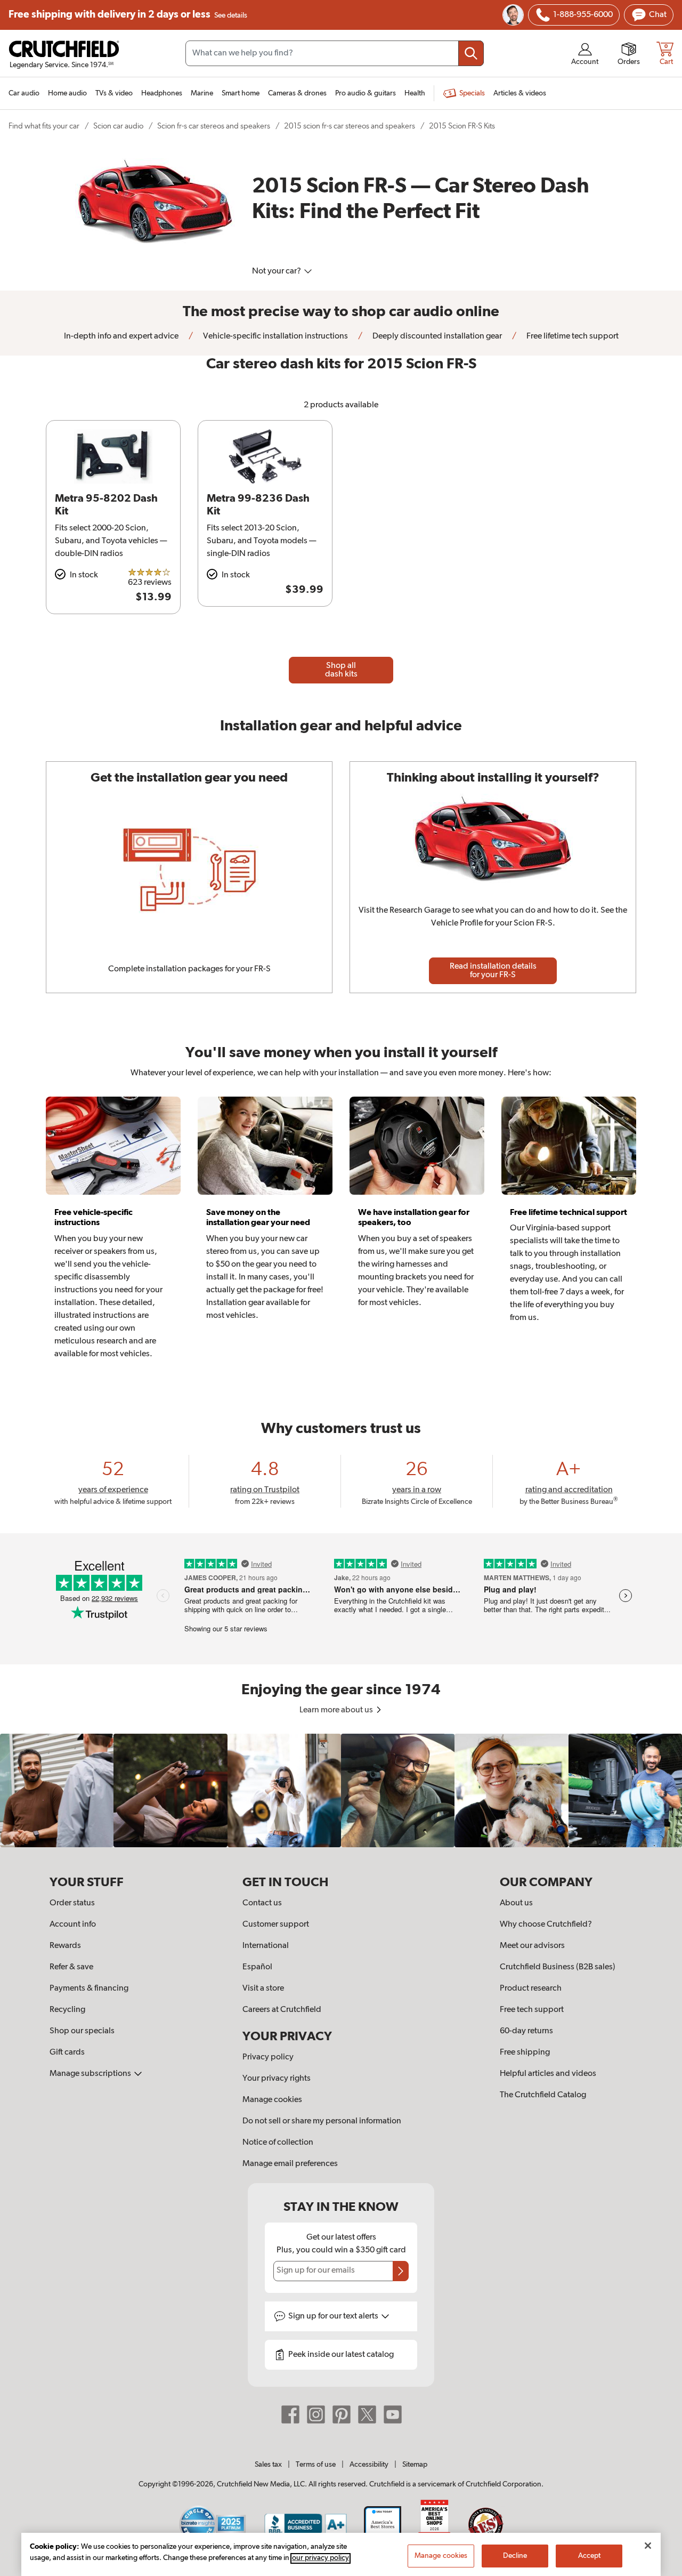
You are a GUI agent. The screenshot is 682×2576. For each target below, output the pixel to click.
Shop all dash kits (341, 670)
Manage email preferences (290, 2164)
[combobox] (335, 53)
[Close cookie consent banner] (648, 2546)
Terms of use (316, 2465)
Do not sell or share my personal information (322, 2121)
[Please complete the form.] (401, 2271)
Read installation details (493, 971)
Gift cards (67, 2052)
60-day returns (526, 2031)
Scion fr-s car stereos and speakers (214, 126)
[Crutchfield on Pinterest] (342, 2414)
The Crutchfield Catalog (543, 2095)
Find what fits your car (44, 126)
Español (257, 1967)
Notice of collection (278, 2143)
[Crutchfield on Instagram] (316, 2414)
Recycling (67, 2010)
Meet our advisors (532, 1946)
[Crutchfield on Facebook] (290, 2414)
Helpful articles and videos (548, 2074)
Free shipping (128, 15)
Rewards (65, 1946)
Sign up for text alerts (334, 2316)
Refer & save (71, 1967)
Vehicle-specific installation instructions (275, 336)
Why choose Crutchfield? (546, 1925)
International (266, 1946)
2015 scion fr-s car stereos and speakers (350, 126)
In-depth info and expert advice (121, 336)
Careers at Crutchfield (282, 2010)
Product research (531, 1989)
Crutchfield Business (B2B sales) (558, 1967)
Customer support (276, 1925)
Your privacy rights (277, 2079)
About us (516, 1903)
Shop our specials (82, 2031)
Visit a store (263, 1989)
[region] (341, 1790)
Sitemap (415, 2465)
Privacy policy (268, 2057)
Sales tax (268, 2465)
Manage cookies (272, 2100)
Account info (73, 1925)
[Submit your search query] (471, 53)
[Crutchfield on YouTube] (393, 2414)
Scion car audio (118, 126)
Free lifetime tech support (572, 336)
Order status (72, 1903)
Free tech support (532, 2010)
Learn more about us (337, 1710)
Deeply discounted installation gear (436, 336)
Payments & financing (89, 1989)
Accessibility (369, 2465)
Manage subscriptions (91, 2074)
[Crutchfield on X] (367, 2414)
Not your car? (277, 271)
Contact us (262, 1903)
